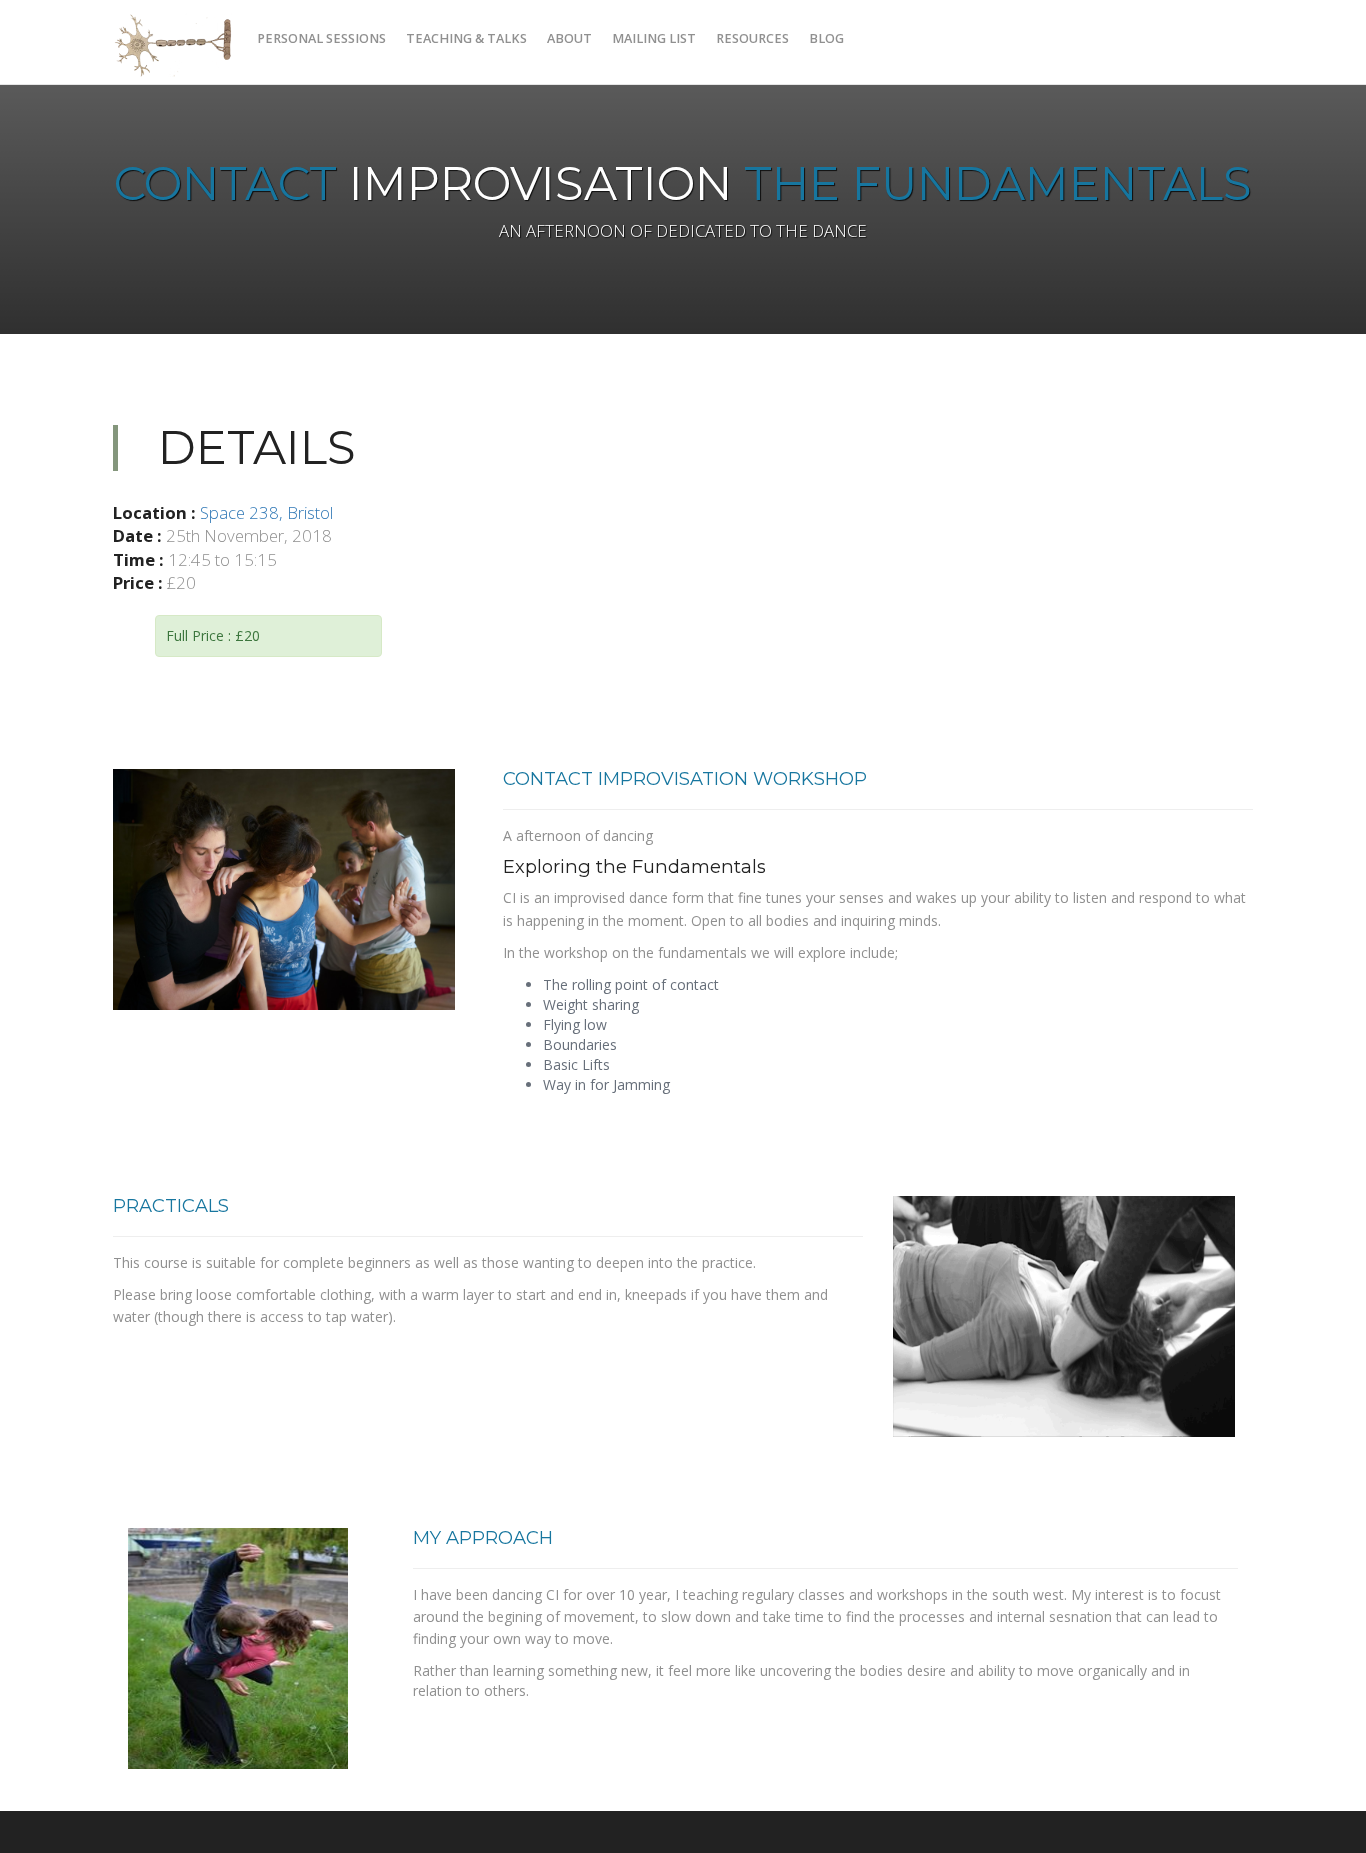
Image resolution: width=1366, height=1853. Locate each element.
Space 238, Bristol (266, 512)
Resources (752, 38)
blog (826, 38)
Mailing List (654, 38)
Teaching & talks (466, 38)
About (569, 38)
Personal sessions (321, 38)
